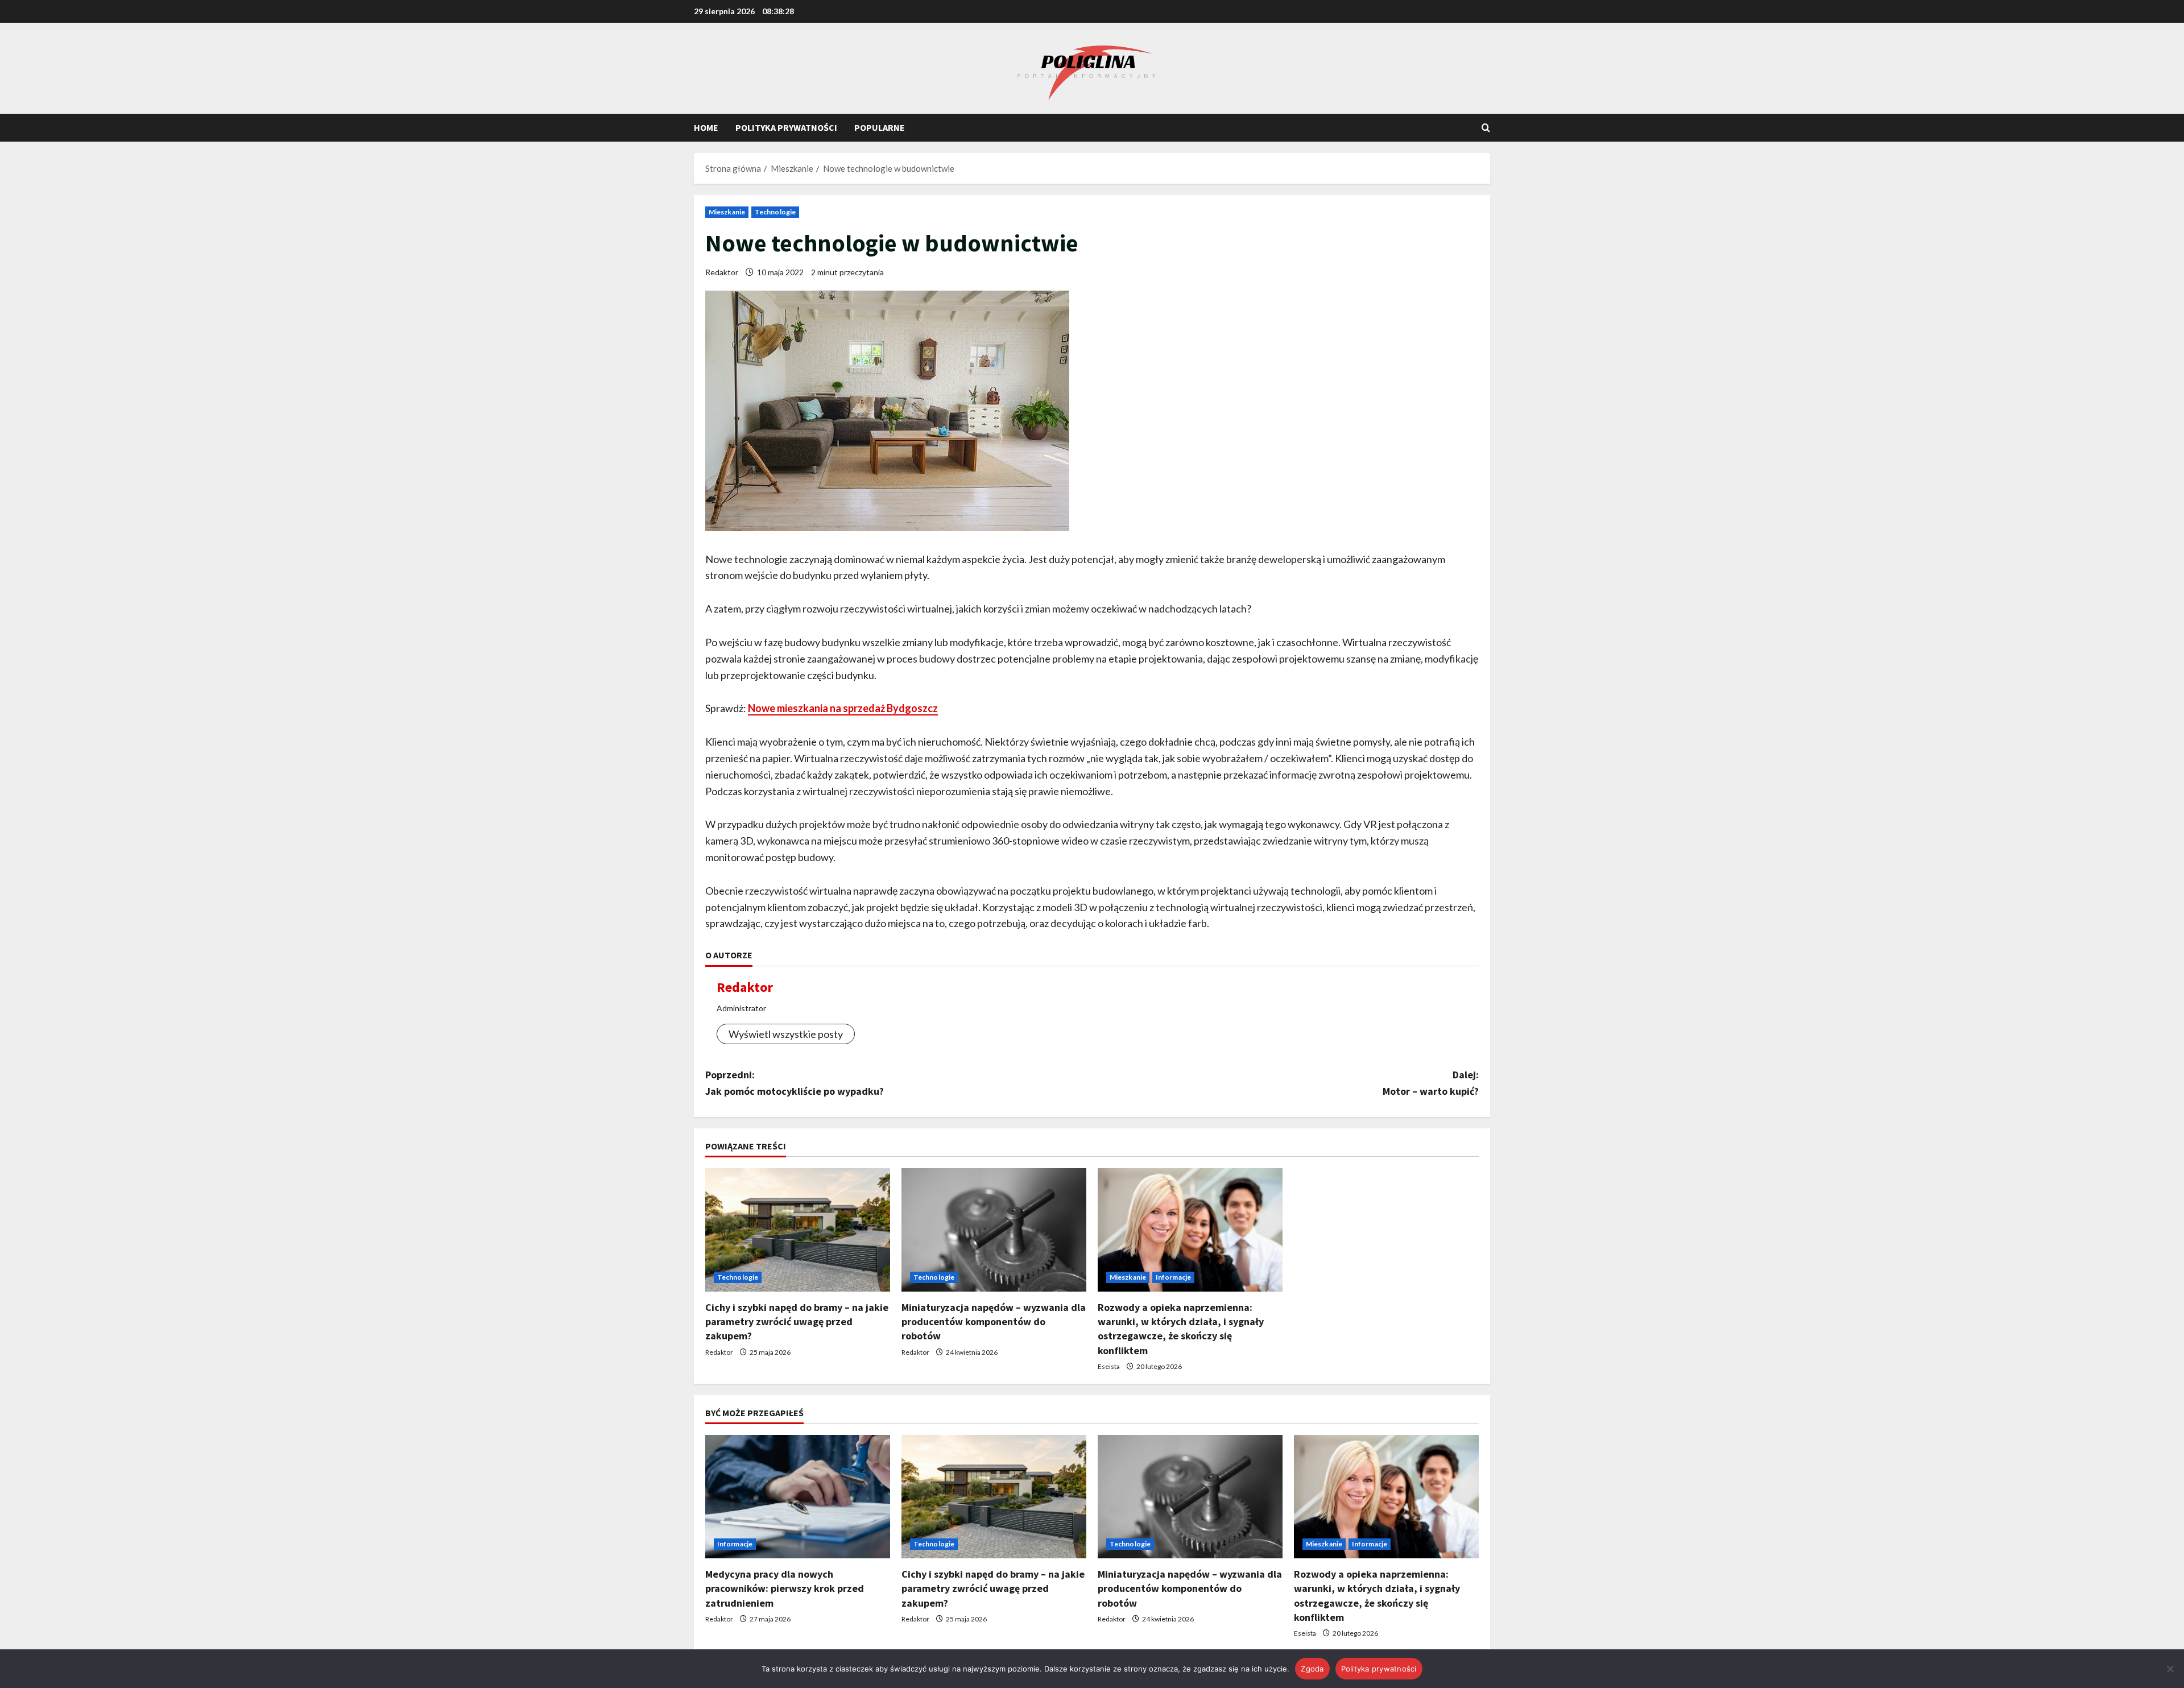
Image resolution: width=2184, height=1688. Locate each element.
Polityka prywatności (786, 127)
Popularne (880, 127)
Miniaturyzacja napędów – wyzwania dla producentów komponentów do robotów (994, 1321)
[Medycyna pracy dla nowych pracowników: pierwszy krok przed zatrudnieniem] (798, 1497)
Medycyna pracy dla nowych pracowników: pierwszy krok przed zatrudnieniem (785, 1588)
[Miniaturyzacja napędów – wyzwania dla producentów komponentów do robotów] (994, 1230)
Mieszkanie (727, 212)
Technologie (775, 212)
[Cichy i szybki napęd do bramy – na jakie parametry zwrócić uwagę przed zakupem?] (798, 1230)
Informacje (1173, 1277)
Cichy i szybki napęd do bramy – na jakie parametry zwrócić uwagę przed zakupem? (797, 1321)
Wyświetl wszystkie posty (786, 1034)
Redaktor (722, 272)
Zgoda (1312, 1669)
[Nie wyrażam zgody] (2170, 1669)
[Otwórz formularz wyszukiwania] (1486, 128)
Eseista (1109, 1366)
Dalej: (1431, 1083)
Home (706, 127)
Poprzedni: (795, 1083)
